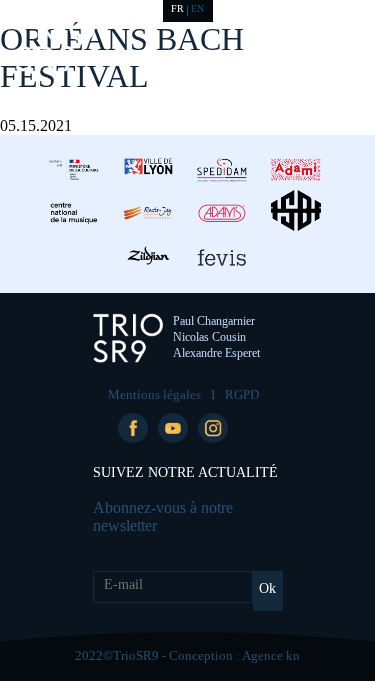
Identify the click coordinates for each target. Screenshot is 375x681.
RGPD (242, 394)
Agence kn (271, 655)
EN (197, 9)
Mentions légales (154, 394)
